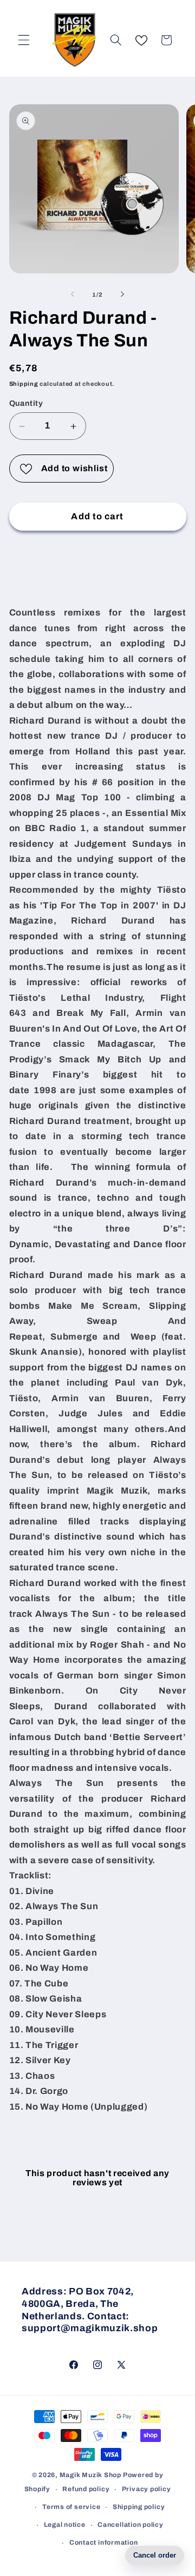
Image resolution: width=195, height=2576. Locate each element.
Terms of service (71, 2507)
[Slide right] (122, 295)
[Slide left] (73, 295)
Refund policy (86, 2489)
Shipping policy (139, 2507)
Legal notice (65, 2525)
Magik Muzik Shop (90, 2475)
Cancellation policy (131, 2525)
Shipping (24, 384)
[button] (24, 40)
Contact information (104, 2542)
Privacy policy (147, 2489)
